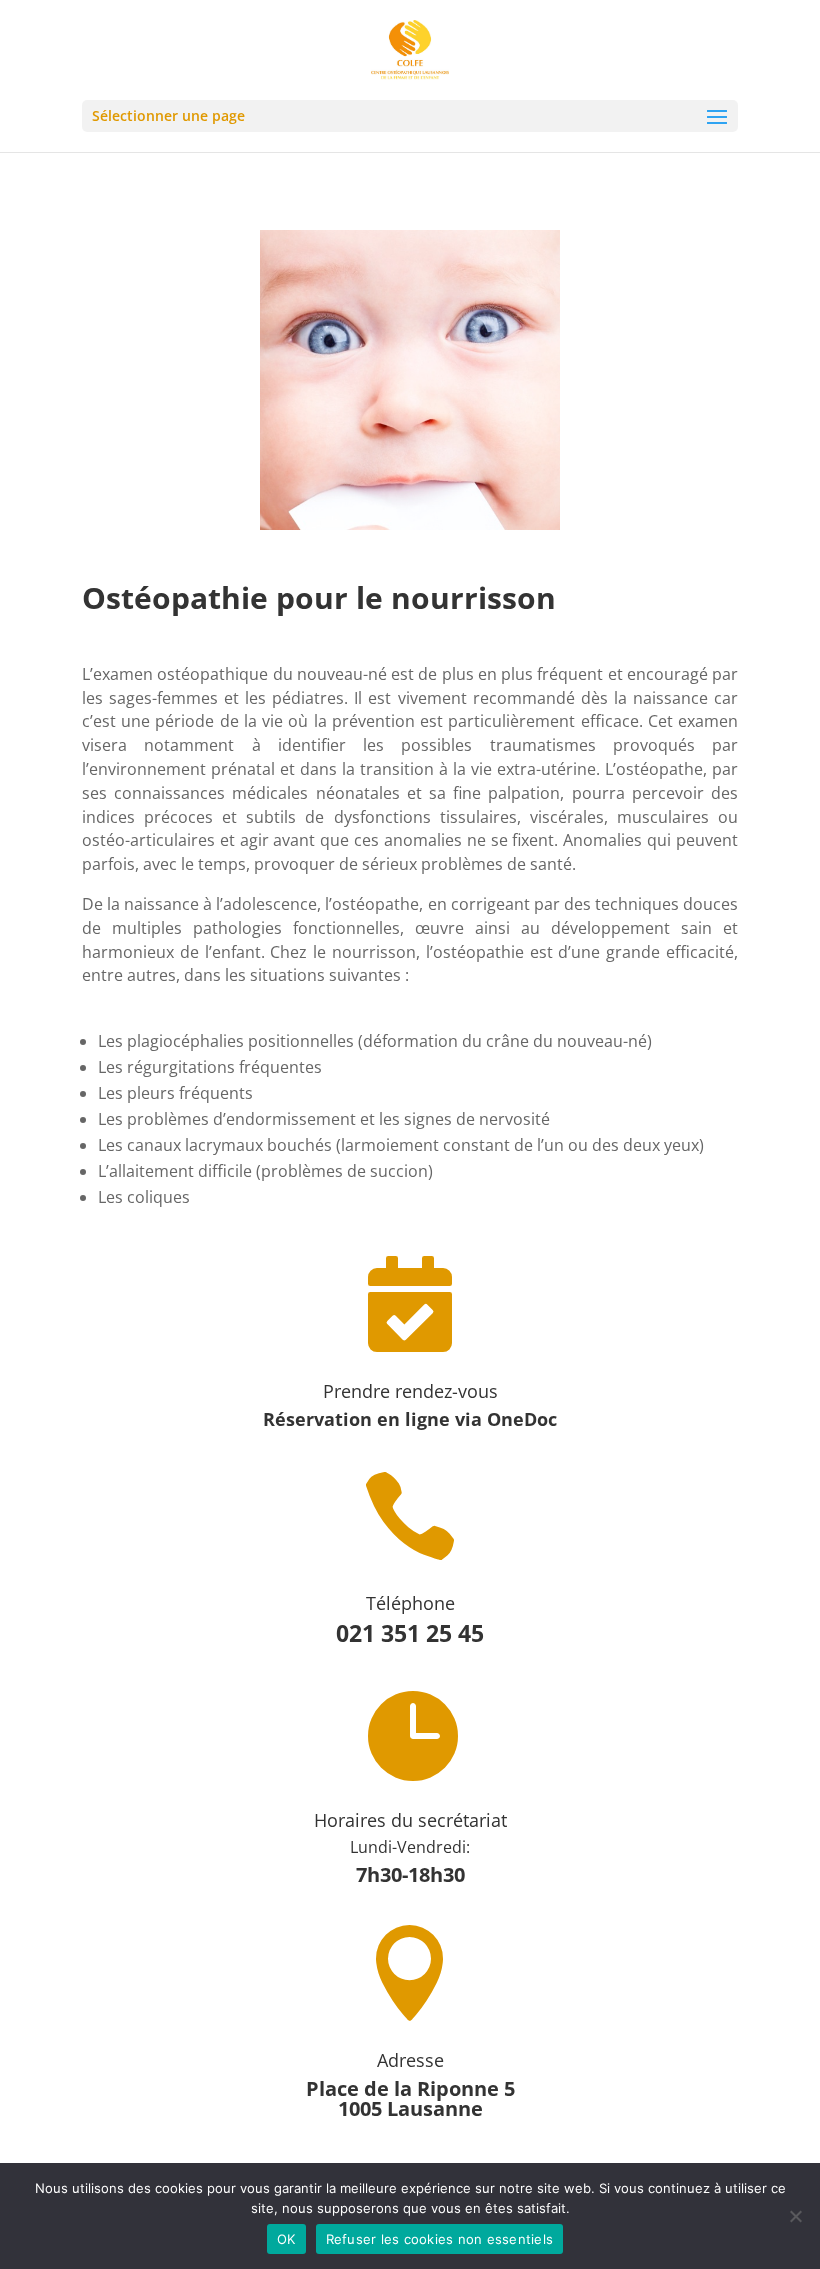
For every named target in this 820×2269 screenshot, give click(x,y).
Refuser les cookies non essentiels (440, 2239)
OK (286, 2239)
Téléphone (410, 1603)
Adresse (410, 2060)
